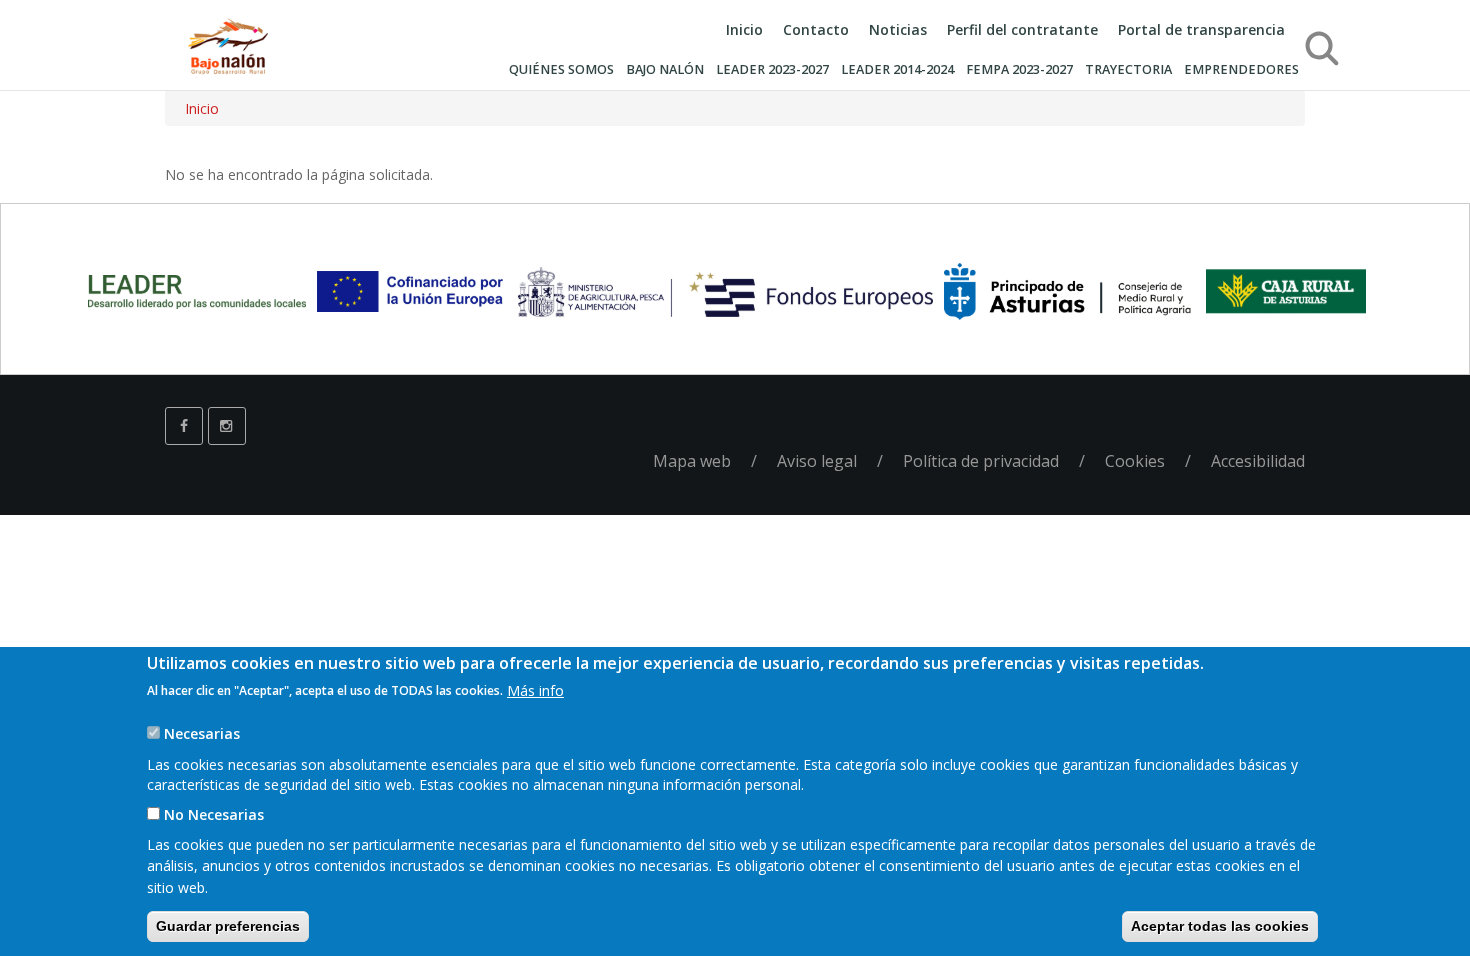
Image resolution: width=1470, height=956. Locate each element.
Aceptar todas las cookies (1220, 926)
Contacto (816, 29)
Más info (535, 689)
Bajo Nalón (665, 69)
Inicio (744, 29)
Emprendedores (1241, 69)
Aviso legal (817, 461)
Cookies (1135, 461)
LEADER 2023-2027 (772, 69)
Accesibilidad (1258, 461)
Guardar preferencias (228, 926)
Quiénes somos (561, 69)
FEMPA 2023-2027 (1019, 69)
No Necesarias (214, 814)
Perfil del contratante (1022, 29)
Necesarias (202, 733)
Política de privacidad (981, 461)
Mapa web (692, 461)
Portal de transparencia (1201, 29)
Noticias (898, 29)
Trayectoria (1128, 69)
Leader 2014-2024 (897, 69)
